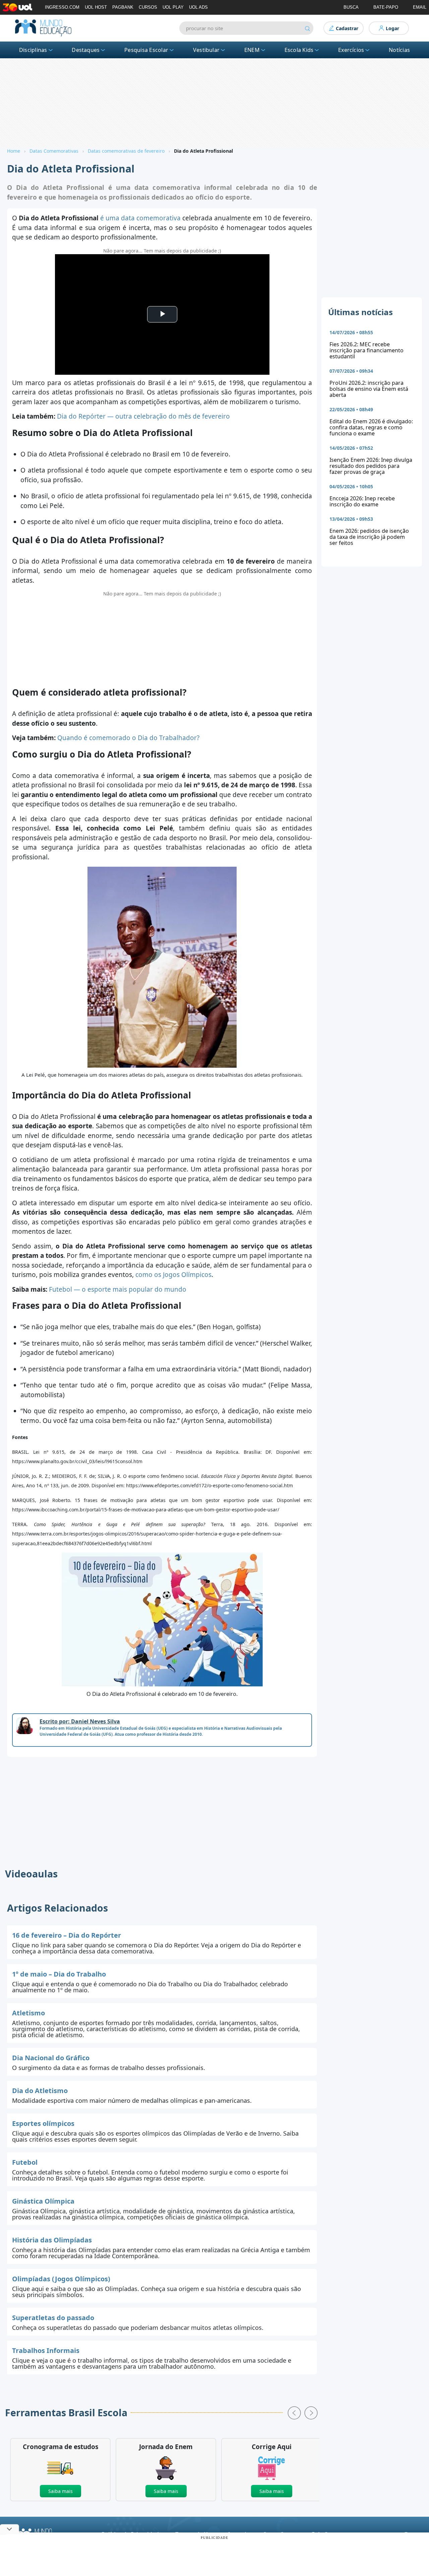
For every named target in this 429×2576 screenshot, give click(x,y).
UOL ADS (198, 7)
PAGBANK (123, 7)
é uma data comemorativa (140, 218)
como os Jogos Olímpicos (173, 1275)
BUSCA (351, 7)
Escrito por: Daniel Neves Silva (80, 1721)
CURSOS (148, 7)
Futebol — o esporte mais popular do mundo (118, 1289)
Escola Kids (299, 50)
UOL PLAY (173, 7)
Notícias (399, 50)
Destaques (86, 50)
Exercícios (351, 50)
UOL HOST (96, 7)
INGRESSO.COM (62, 7)
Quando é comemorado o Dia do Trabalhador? (128, 738)
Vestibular (206, 50)
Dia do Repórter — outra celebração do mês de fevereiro (143, 416)
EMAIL (420, 7)
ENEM (252, 50)
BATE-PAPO (386, 7)
